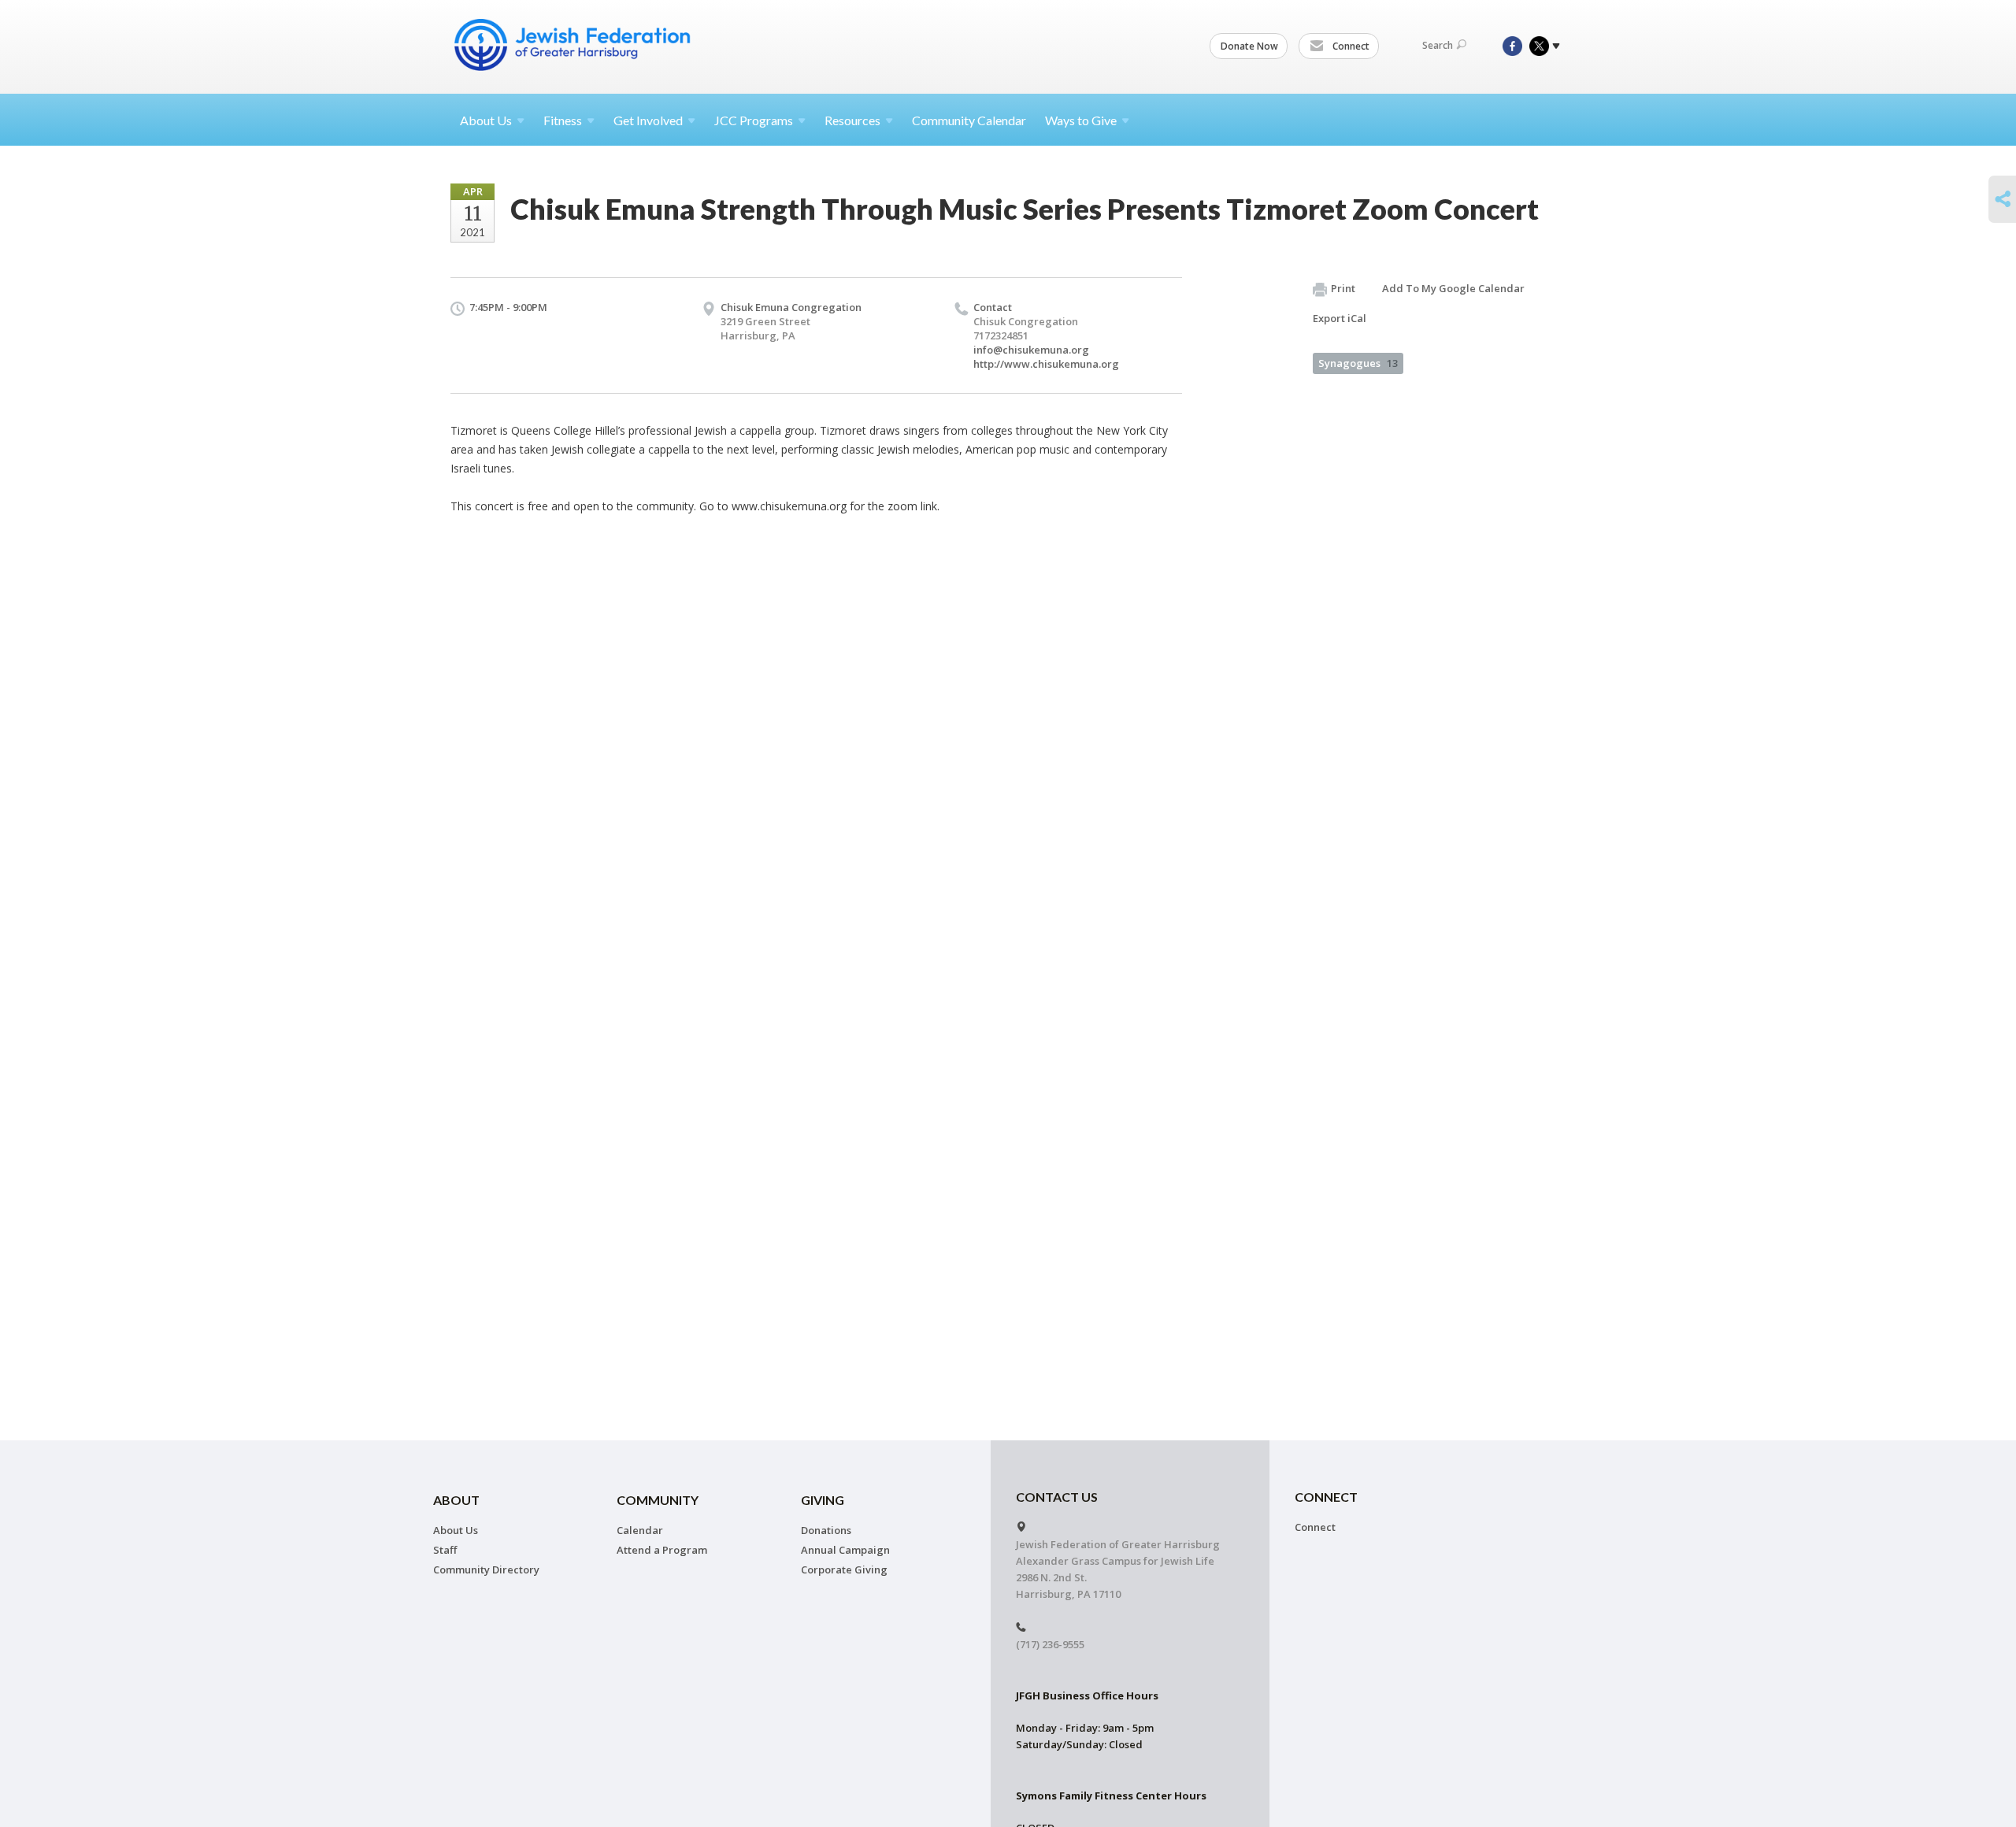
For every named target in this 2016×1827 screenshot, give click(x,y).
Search (1438, 45)
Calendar (640, 1530)
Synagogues (1358, 363)
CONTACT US (1057, 1497)
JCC (754, 120)
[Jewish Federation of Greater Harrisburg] (574, 45)
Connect (1350, 46)
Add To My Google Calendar (1453, 288)
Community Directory (486, 1569)
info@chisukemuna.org (1031, 350)
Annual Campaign (845, 1550)
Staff (445, 1550)
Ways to (1081, 120)
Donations (826, 1530)
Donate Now (1249, 46)
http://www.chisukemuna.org (1046, 364)
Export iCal (1340, 318)
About (486, 120)
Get (648, 120)
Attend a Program (662, 1550)
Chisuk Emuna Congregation (791, 307)
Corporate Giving (844, 1569)
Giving (823, 1500)
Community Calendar (969, 120)
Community (658, 1500)
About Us (456, 1530)
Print (1343, 288)
